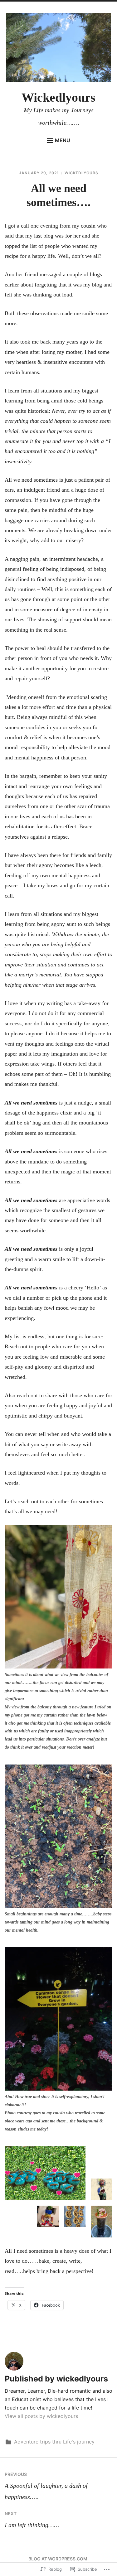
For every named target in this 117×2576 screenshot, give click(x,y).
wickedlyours (81, 173)
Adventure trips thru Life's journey (54, 2442)
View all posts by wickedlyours (41, 2416)
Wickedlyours (58, 97)
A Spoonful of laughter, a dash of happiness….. (46, 2486)
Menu (63, 140)
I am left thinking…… (32, 2520)
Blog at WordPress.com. (58, 2559)
